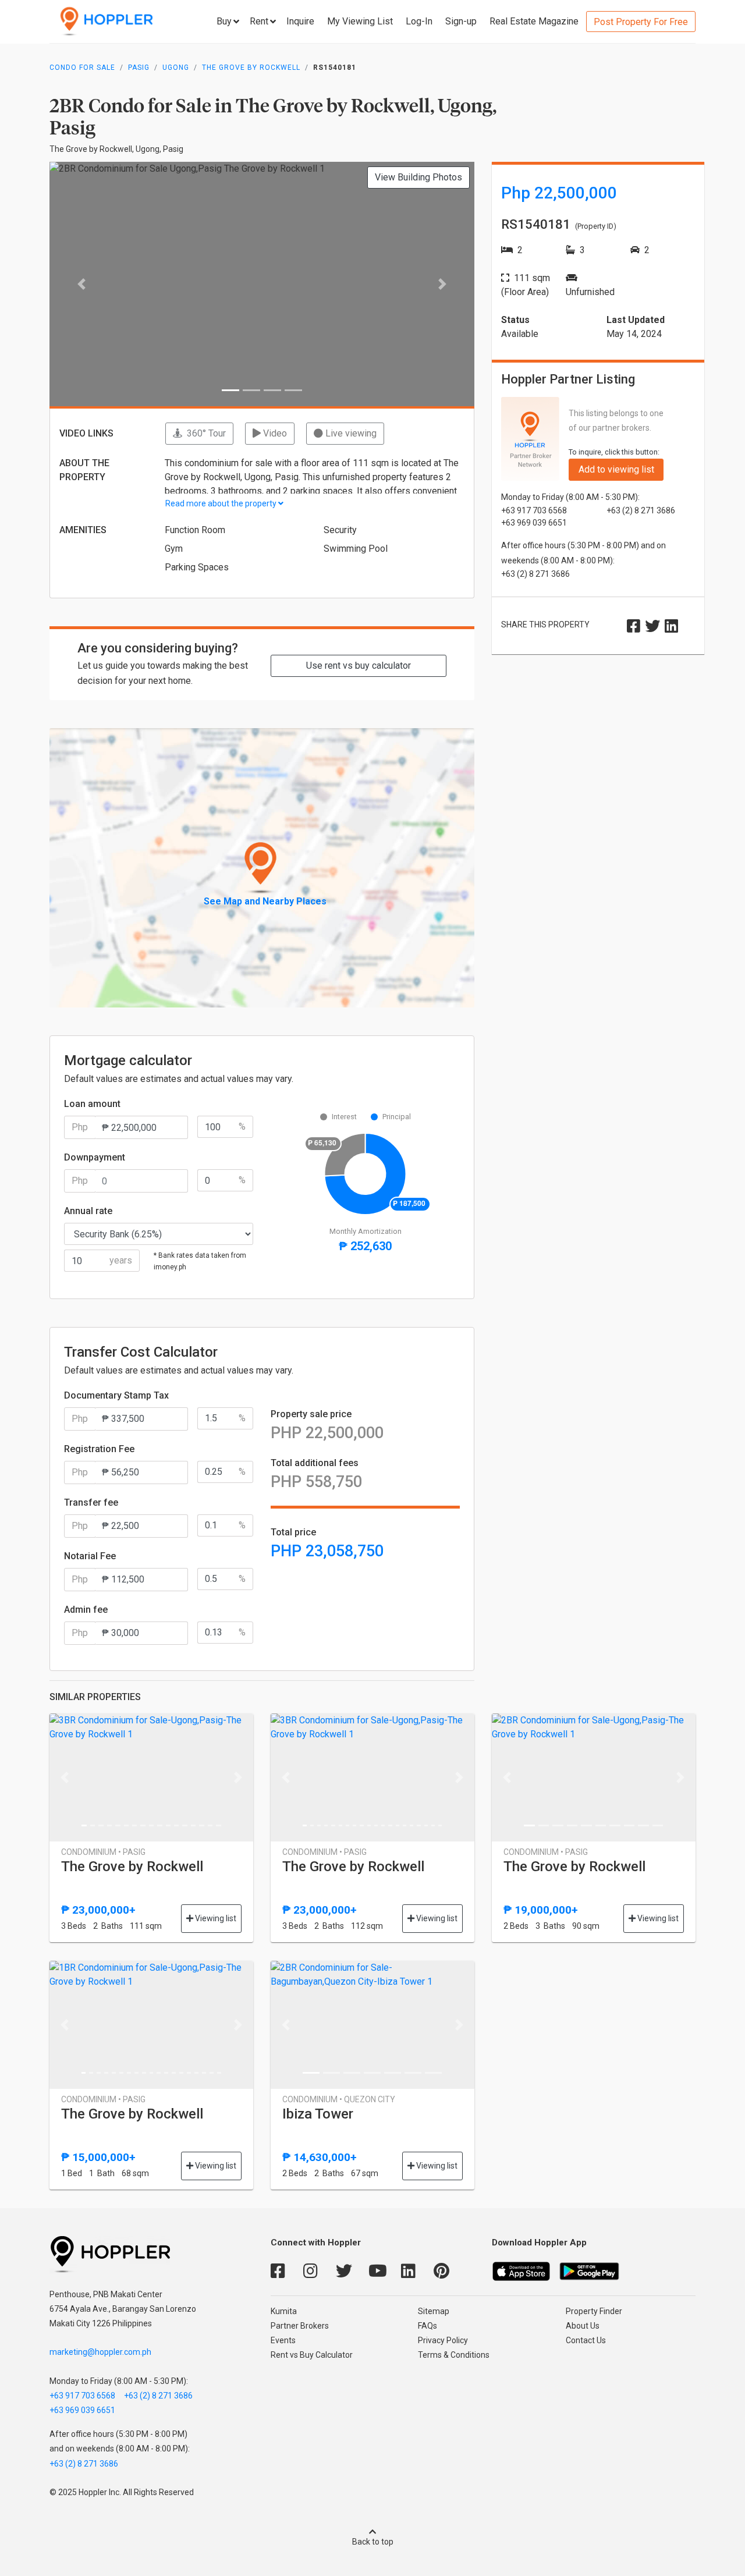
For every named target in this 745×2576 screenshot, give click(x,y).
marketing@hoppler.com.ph (100, 2352)
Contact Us (586, 2340)
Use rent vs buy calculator (359, 666)
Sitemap (434, 2311)
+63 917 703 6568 (82, 2396)
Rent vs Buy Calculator (312, 2355)
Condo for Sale (82, 68)
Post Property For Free (641, 22)
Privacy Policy (443, 2340)
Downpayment (95, 1157)
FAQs (428, 2326)
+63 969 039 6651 (82, 2410)
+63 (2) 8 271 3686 (158, 2396)
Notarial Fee (90, 1556)
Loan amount (92, 1104)
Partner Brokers (300, 2326)
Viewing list (215, 1918)
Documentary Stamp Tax (116, 1395)
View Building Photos (418, 177)
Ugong (176, 68)
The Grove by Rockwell (251, 68)
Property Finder (594, 2311)
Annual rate (88, 1211)
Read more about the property (222, 503)
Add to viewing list (616, 469)
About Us (583, 2326)
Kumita (284, 2311)
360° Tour (204, 433)
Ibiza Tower (318, 2114)
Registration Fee (99, 1449)
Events (283, 2340)
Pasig (139, 68)
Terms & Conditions (454, 2355)
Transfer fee (91, 1502)
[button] (81, 284)
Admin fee (86, 1610)
